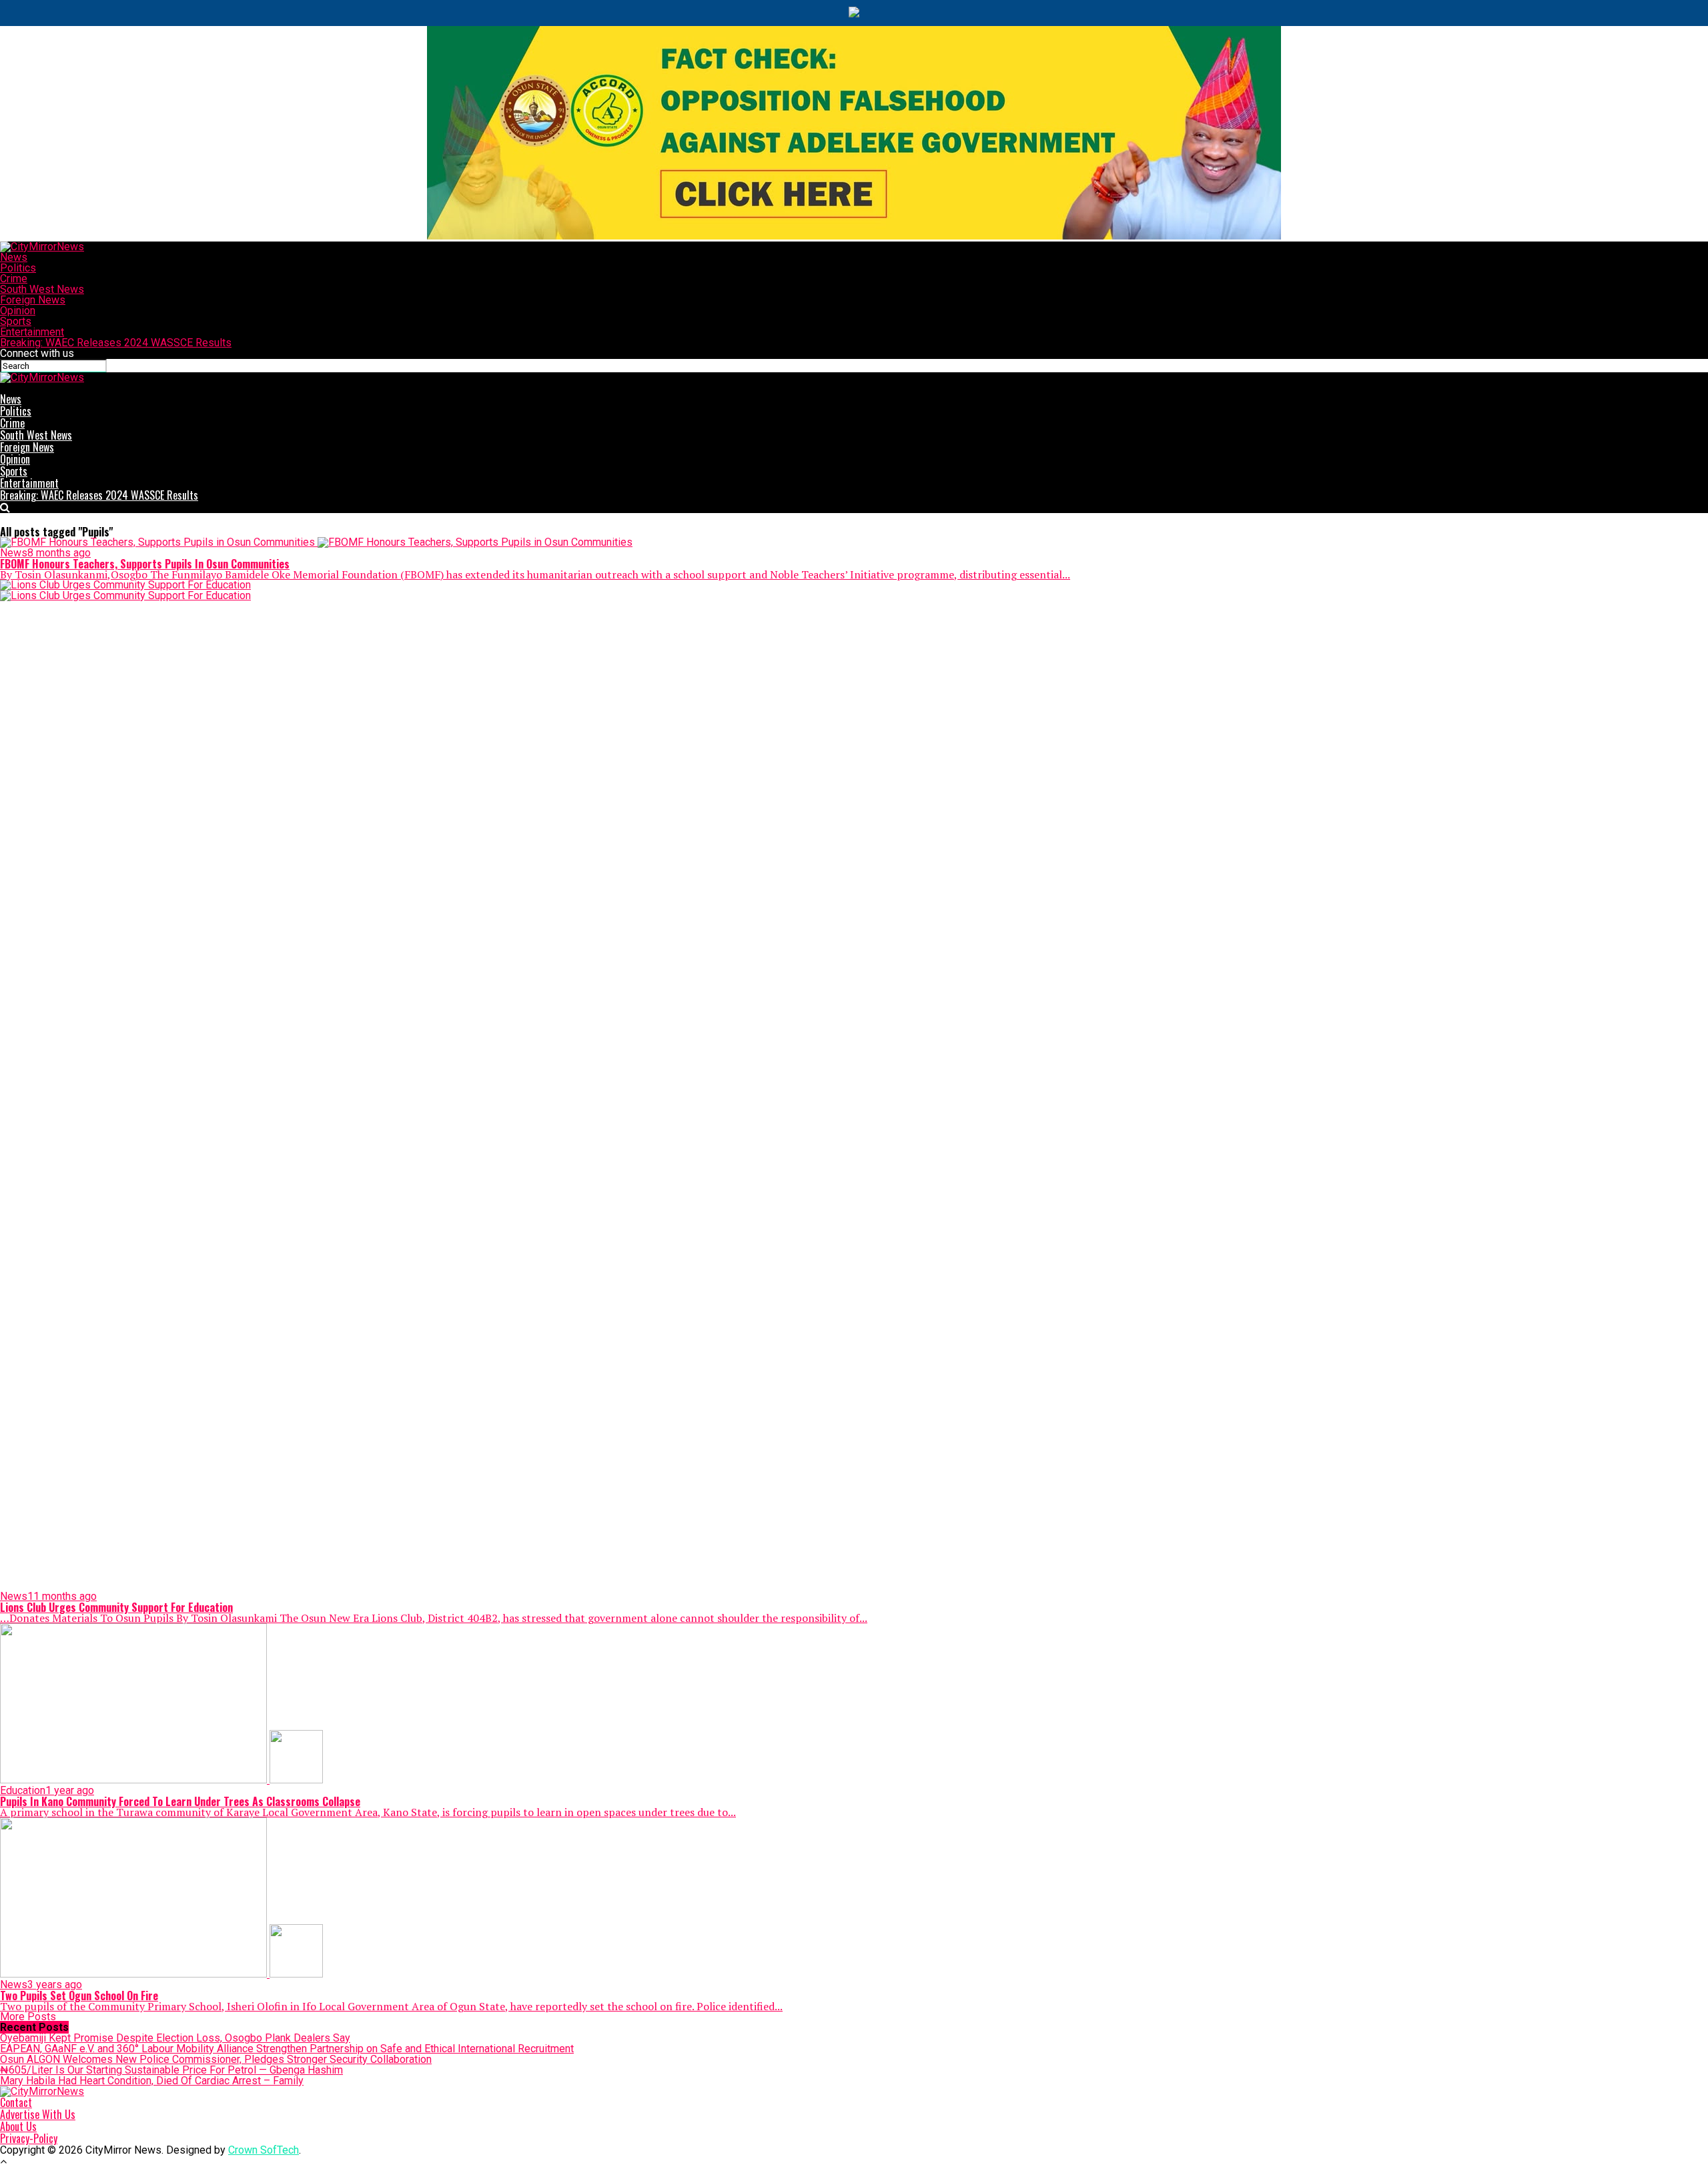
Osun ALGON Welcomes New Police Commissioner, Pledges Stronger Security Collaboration (216, 2059)
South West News (42, 289)
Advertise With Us (38, 2114)
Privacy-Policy (29, 2138)
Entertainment (32, 332)
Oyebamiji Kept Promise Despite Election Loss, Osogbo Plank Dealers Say (175, 2038)
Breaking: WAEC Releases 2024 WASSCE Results (116, 343)
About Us (18, 2126)
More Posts (28, 2017)
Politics (18, 268)
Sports (16, 321)
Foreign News (33, 300)
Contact (16, 2102)
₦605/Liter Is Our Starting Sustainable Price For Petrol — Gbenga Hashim (171, 2070)
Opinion (18, 311)
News (14, 257)
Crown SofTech (264, 2150)
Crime (14, 279)
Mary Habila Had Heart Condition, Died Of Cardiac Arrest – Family (152, 2081)
